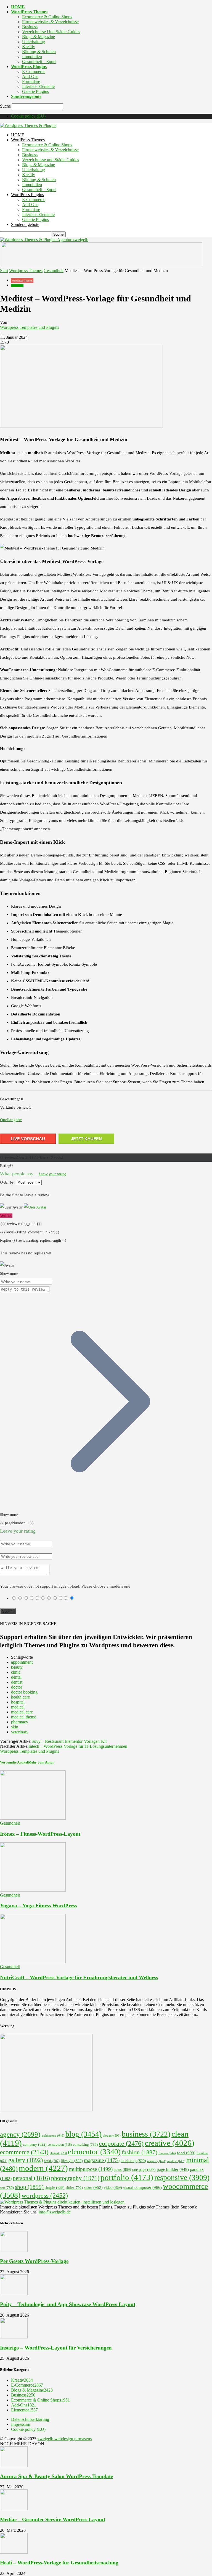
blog (84, 2134)
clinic (16, 1672)
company (35, 2144)
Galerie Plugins (35, 91)
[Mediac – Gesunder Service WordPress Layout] (14, 2509)
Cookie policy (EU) (28, 116)
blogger (112, 2136)
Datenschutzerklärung (30, 2419)
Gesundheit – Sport (39, 62)
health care (20, 1697)
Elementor (24, 2410)
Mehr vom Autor (41, 1762)
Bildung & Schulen (39, 52)
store (93, 2187)
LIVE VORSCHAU (28, 1139)
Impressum (21, 2424)
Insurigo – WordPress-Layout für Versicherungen (56, 2348)
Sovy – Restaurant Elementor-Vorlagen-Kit (69, 1741)
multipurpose (91, 2169)
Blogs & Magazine (39, 37)
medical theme (24, 1717)
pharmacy (20, 1722)
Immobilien (32, 57)
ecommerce (24, 2152)
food (186, 2153)
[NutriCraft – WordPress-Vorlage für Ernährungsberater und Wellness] (33, 1962)
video (113, 2187)
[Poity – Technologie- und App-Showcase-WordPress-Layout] (14, 2294)
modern (43, 2168)
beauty (17, 1667)
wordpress (45, 2195)
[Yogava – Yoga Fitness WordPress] (33, 1890)
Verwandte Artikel (14, 1762)
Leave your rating (52, 1174)
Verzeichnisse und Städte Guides (51, 32)
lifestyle (72, 2161)
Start (4, 271)
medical (18, 1707)
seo (7, 2188)
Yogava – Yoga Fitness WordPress (38, 1906)
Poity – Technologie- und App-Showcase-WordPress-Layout (68, 2304)
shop (29, 2187)
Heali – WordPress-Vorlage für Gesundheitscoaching (59, 2563)
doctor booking (24, 1692)
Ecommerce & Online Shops (47, 17)
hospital (18, 1702)
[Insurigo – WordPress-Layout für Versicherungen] (14, 2337)
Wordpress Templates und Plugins (30, 327)
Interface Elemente (38, 86)
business (146, 2134)
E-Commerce (34, 71)
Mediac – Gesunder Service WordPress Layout (53, 2519)
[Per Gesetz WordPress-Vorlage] (14, 2250)
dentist (17, 1682)
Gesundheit (54, 271)
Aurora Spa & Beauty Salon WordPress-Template (56, 2476)
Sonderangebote (26, 96)
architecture (53, 2135)
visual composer (142, 2187)
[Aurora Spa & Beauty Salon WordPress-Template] (14, 2466)
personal (31, 2178)
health (52, 2161)
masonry (157, 2161)
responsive (182, 2177)
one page (144, 2170)
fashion (140, 2152)
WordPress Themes (29, 12)
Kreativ (29, 47)
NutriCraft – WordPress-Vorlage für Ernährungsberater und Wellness (79, 1977)
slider (74, 2188)
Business (30, 27)
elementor (94, 2152)
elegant (58, 2153)
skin (15, 1727)
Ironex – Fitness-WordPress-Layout (40, 1834)
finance (167, 2153)
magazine (102, 2160)
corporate (121, 2143)
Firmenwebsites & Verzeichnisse (50, 22)
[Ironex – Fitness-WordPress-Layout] (33, 1818)
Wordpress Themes (26, 271)
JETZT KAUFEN (86, 1139)
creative (169, 2143)
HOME (18, 7)
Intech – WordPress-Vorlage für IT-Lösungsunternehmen (78, 1746)
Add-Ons (30, 76)
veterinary (20, 1732)
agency (20, 2134)
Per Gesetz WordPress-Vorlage (34, 2261)
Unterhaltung (34, 42)
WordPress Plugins (29, 67)
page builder (173, 2169)
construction (60, 2145)
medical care (22, 1712)
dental (16, 1677)
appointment (22, 1662)
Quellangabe (11, 1120)
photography (75, 2178)
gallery (26, 2160)
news (122, 2169)
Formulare (31, 81)
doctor (17, 1687)
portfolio (127, 2177)
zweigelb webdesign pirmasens (65, 2439)
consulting (85, 2145)
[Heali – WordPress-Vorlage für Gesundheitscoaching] (14, 2552)
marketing (133, 2161)
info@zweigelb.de (55, 2212)
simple (55, 2188)
